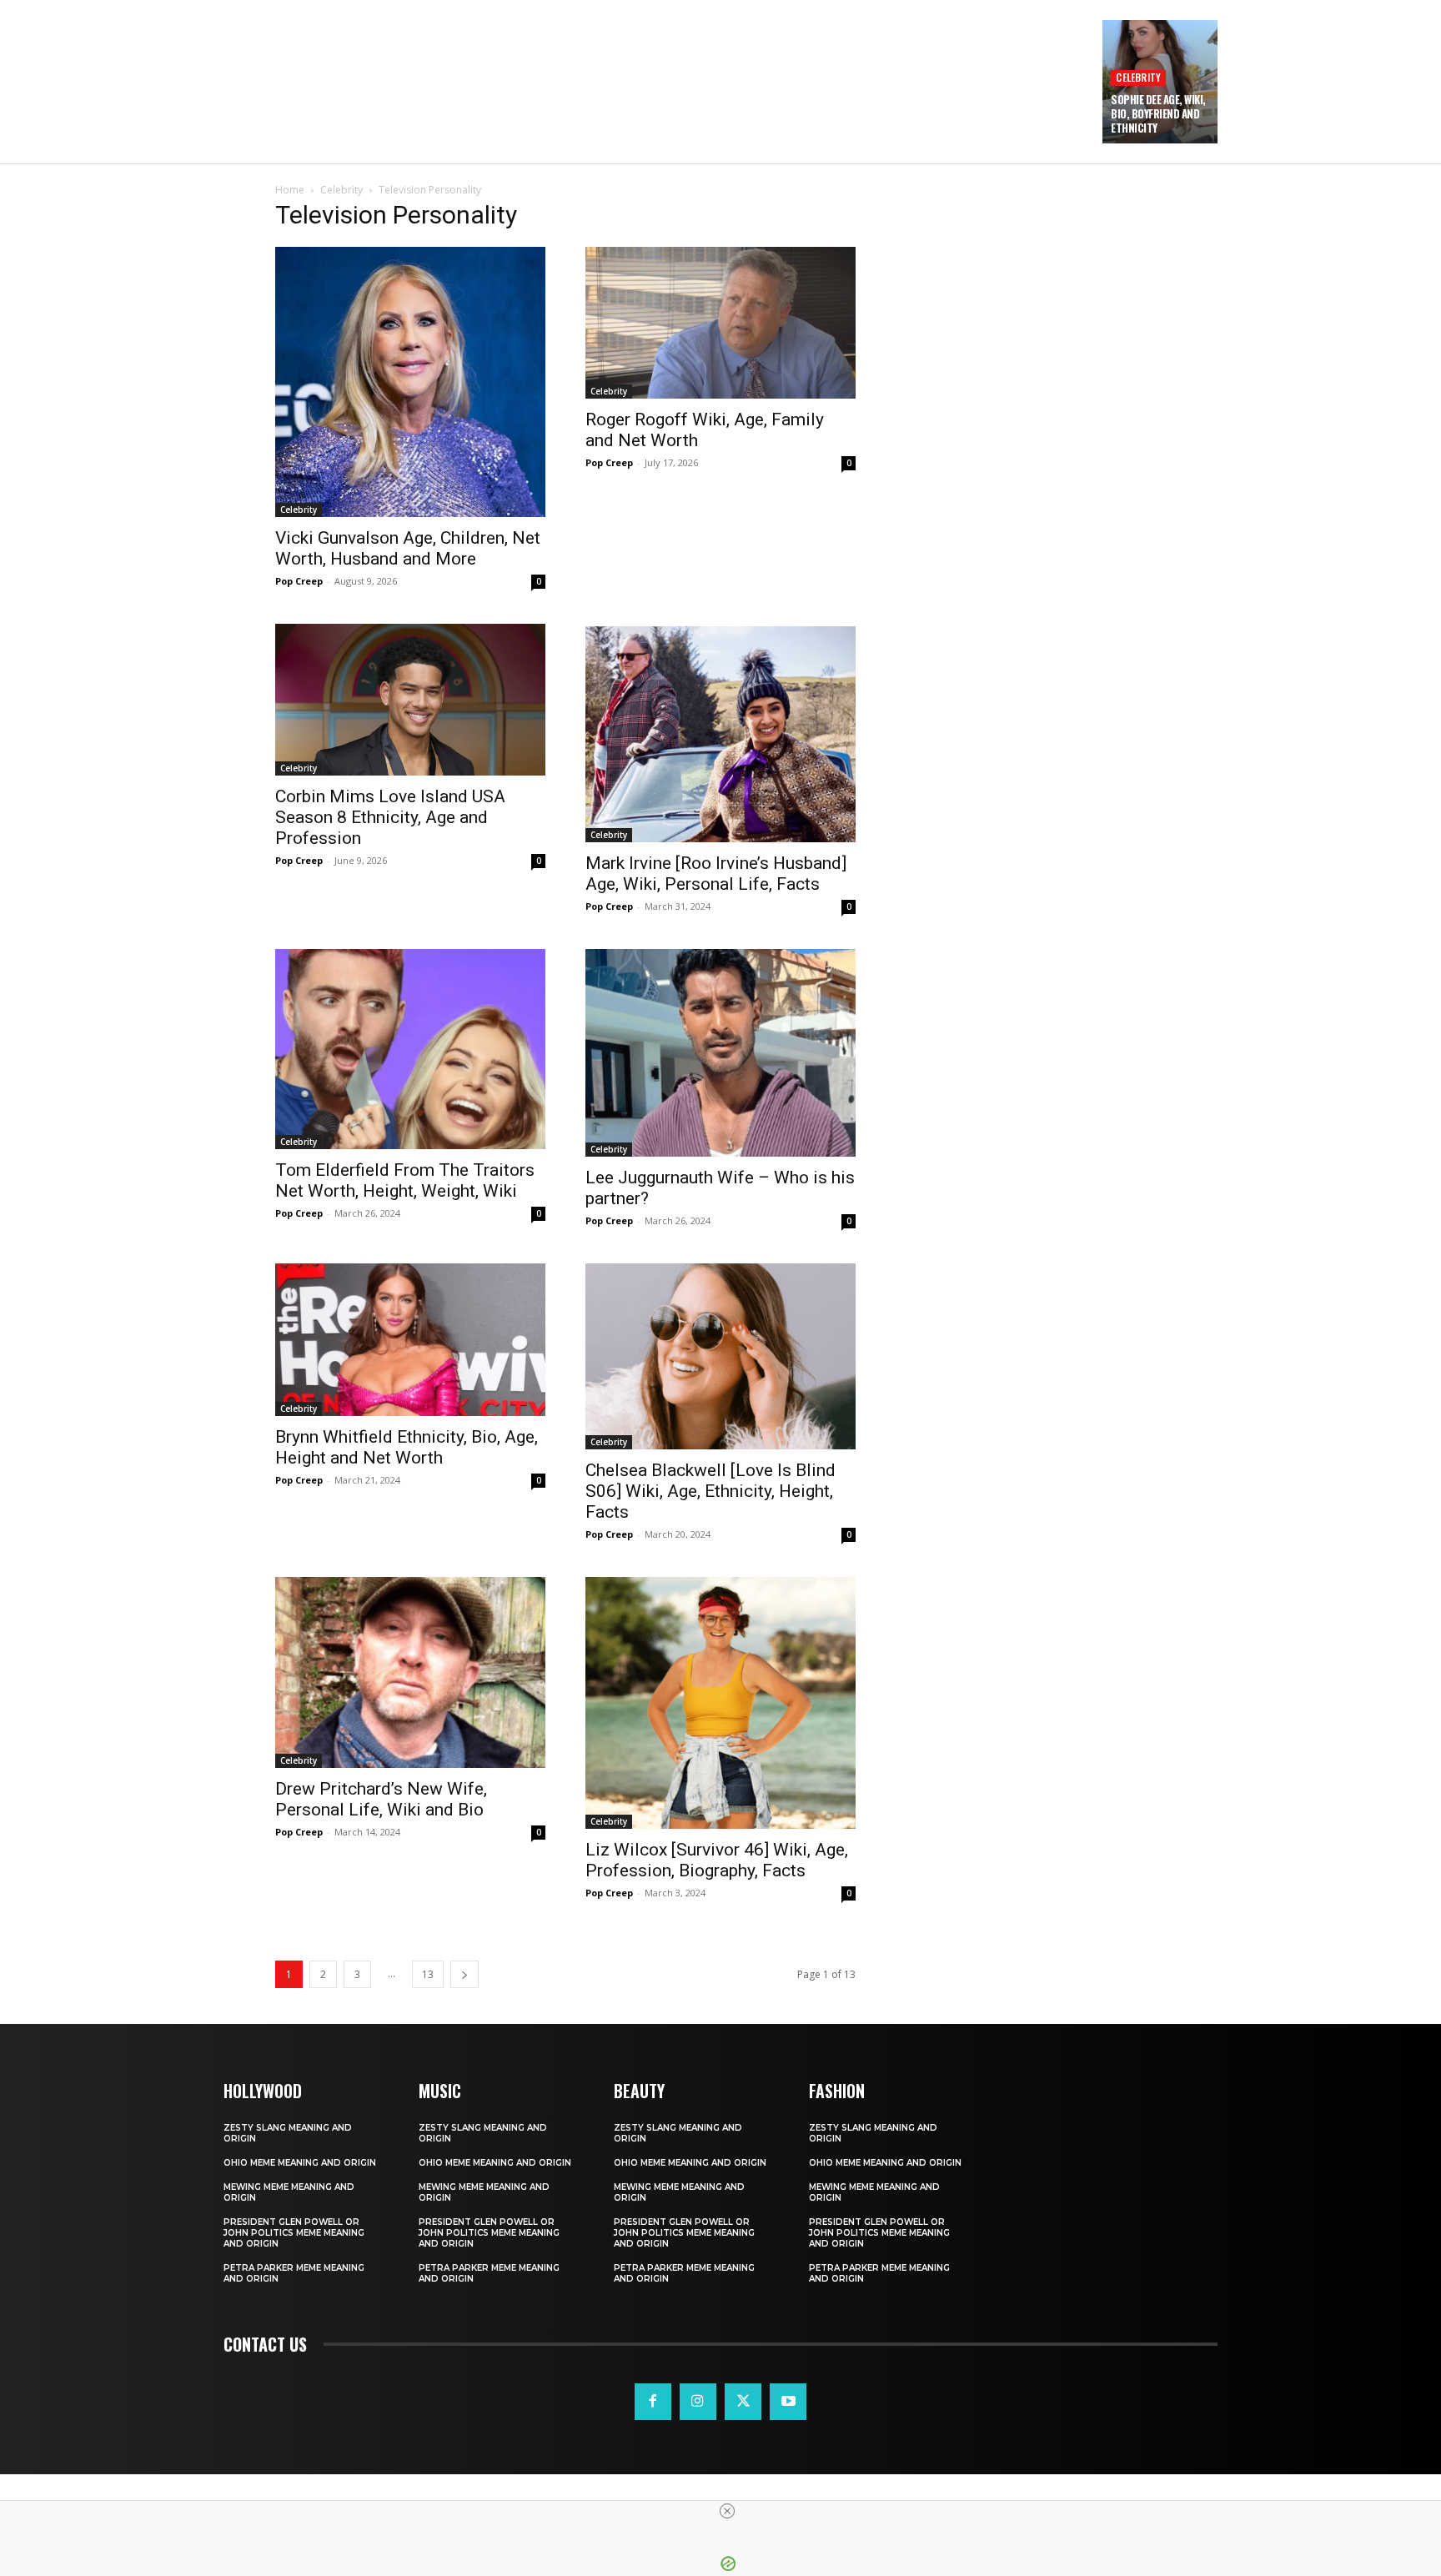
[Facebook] (653, 2402)
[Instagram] (698, 2402)
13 (428, 1974)
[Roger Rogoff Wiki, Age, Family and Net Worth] (720, 323)
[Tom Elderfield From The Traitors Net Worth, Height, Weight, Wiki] (410, 1049)
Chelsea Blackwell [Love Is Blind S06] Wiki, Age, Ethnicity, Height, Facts (710, 1491)
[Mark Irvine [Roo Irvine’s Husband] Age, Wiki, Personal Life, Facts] (720, 733)
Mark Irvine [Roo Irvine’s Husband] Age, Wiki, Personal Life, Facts (716, 874)
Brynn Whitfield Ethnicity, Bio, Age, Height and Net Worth (407, 1447)
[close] (727, 2511)
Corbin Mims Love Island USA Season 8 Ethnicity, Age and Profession (390, 817)
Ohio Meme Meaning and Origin (300, 2163)
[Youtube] (788, 2402)
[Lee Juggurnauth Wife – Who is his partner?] (720, 1052)
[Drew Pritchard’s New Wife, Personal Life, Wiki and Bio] (410, 1673)
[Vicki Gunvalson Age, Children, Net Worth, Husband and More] (410, 382)
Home (290, 190)
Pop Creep (299, 581)
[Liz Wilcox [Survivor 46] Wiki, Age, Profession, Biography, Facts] (720, 1703)
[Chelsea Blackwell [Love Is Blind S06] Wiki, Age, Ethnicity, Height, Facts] (720, 1356)
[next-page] (464, 1974)
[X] (743, 2402)
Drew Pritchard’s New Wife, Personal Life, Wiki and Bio (381, 1799)
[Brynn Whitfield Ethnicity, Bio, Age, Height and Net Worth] (410, 1340)
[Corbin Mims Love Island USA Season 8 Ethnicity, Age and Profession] (410, 700)
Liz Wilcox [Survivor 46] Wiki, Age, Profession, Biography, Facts (717, 1860)
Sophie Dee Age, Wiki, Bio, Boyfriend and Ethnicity (1158, 113)
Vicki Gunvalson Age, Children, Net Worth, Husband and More (408, 548)
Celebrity (1138, 77)
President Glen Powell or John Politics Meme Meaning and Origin (294, 2233)
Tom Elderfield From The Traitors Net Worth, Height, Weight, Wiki (405, 1180)
